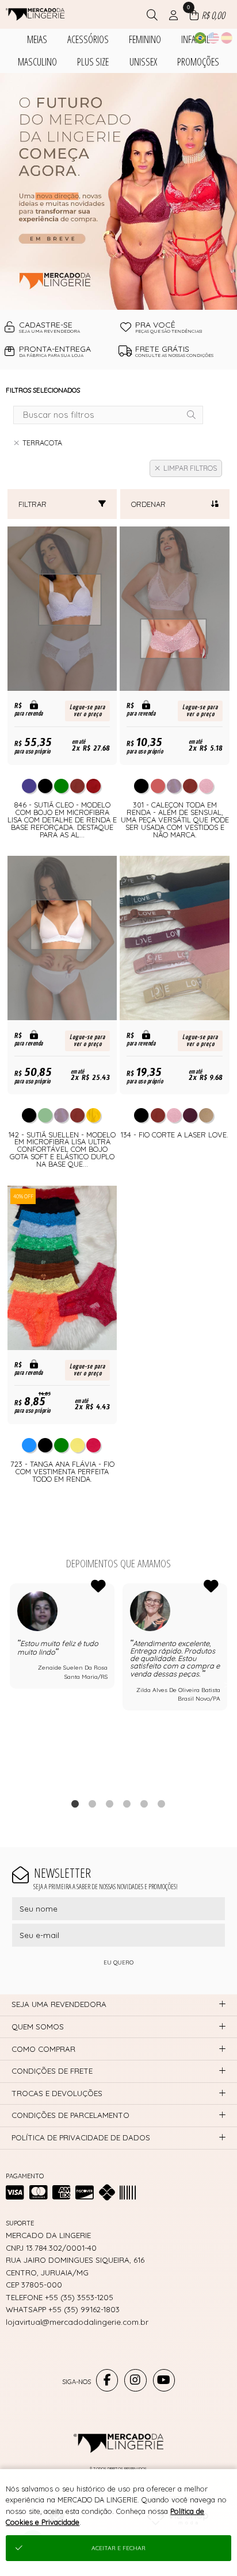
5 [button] (144, 1804)
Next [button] (227, 1685)
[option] (118, 191)
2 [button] (93, 1804)
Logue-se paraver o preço (87, 711)
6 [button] (162, 1804)
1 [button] (75, 1804)
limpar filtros (190, 468)
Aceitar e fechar (118, 2548)
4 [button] (127, 1804)
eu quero (118, 1962)
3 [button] (110, 1804)
